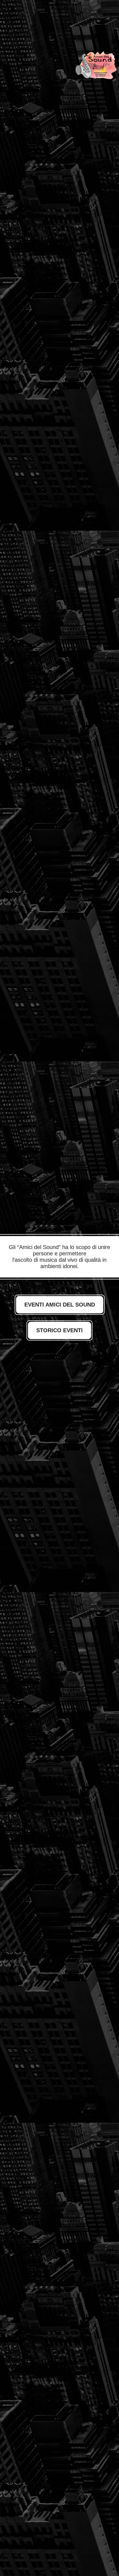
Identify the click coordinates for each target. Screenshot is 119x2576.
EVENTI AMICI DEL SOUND (60, 1305)
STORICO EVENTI (59, 1330)
